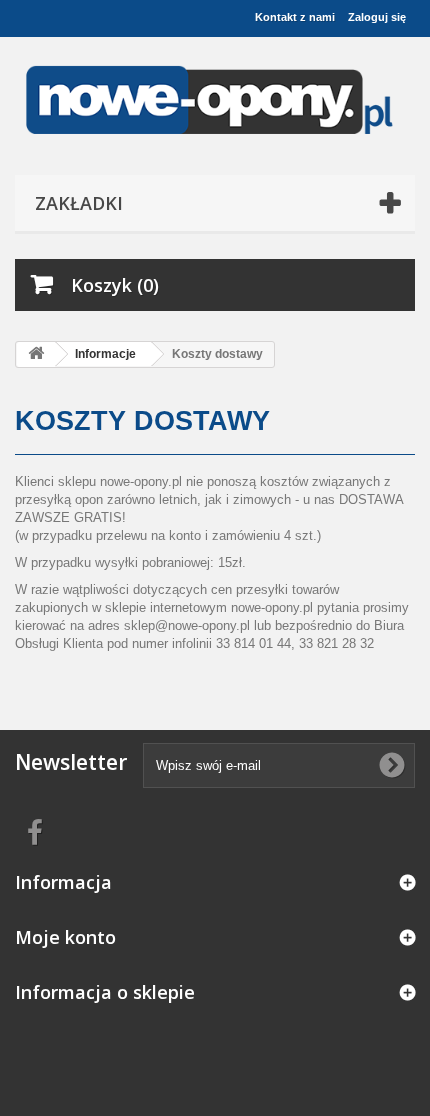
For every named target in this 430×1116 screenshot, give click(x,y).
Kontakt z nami (295, 17)
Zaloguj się (377, 17)
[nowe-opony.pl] (215, 101)
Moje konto (65, 937)
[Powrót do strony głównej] (36, 354)
